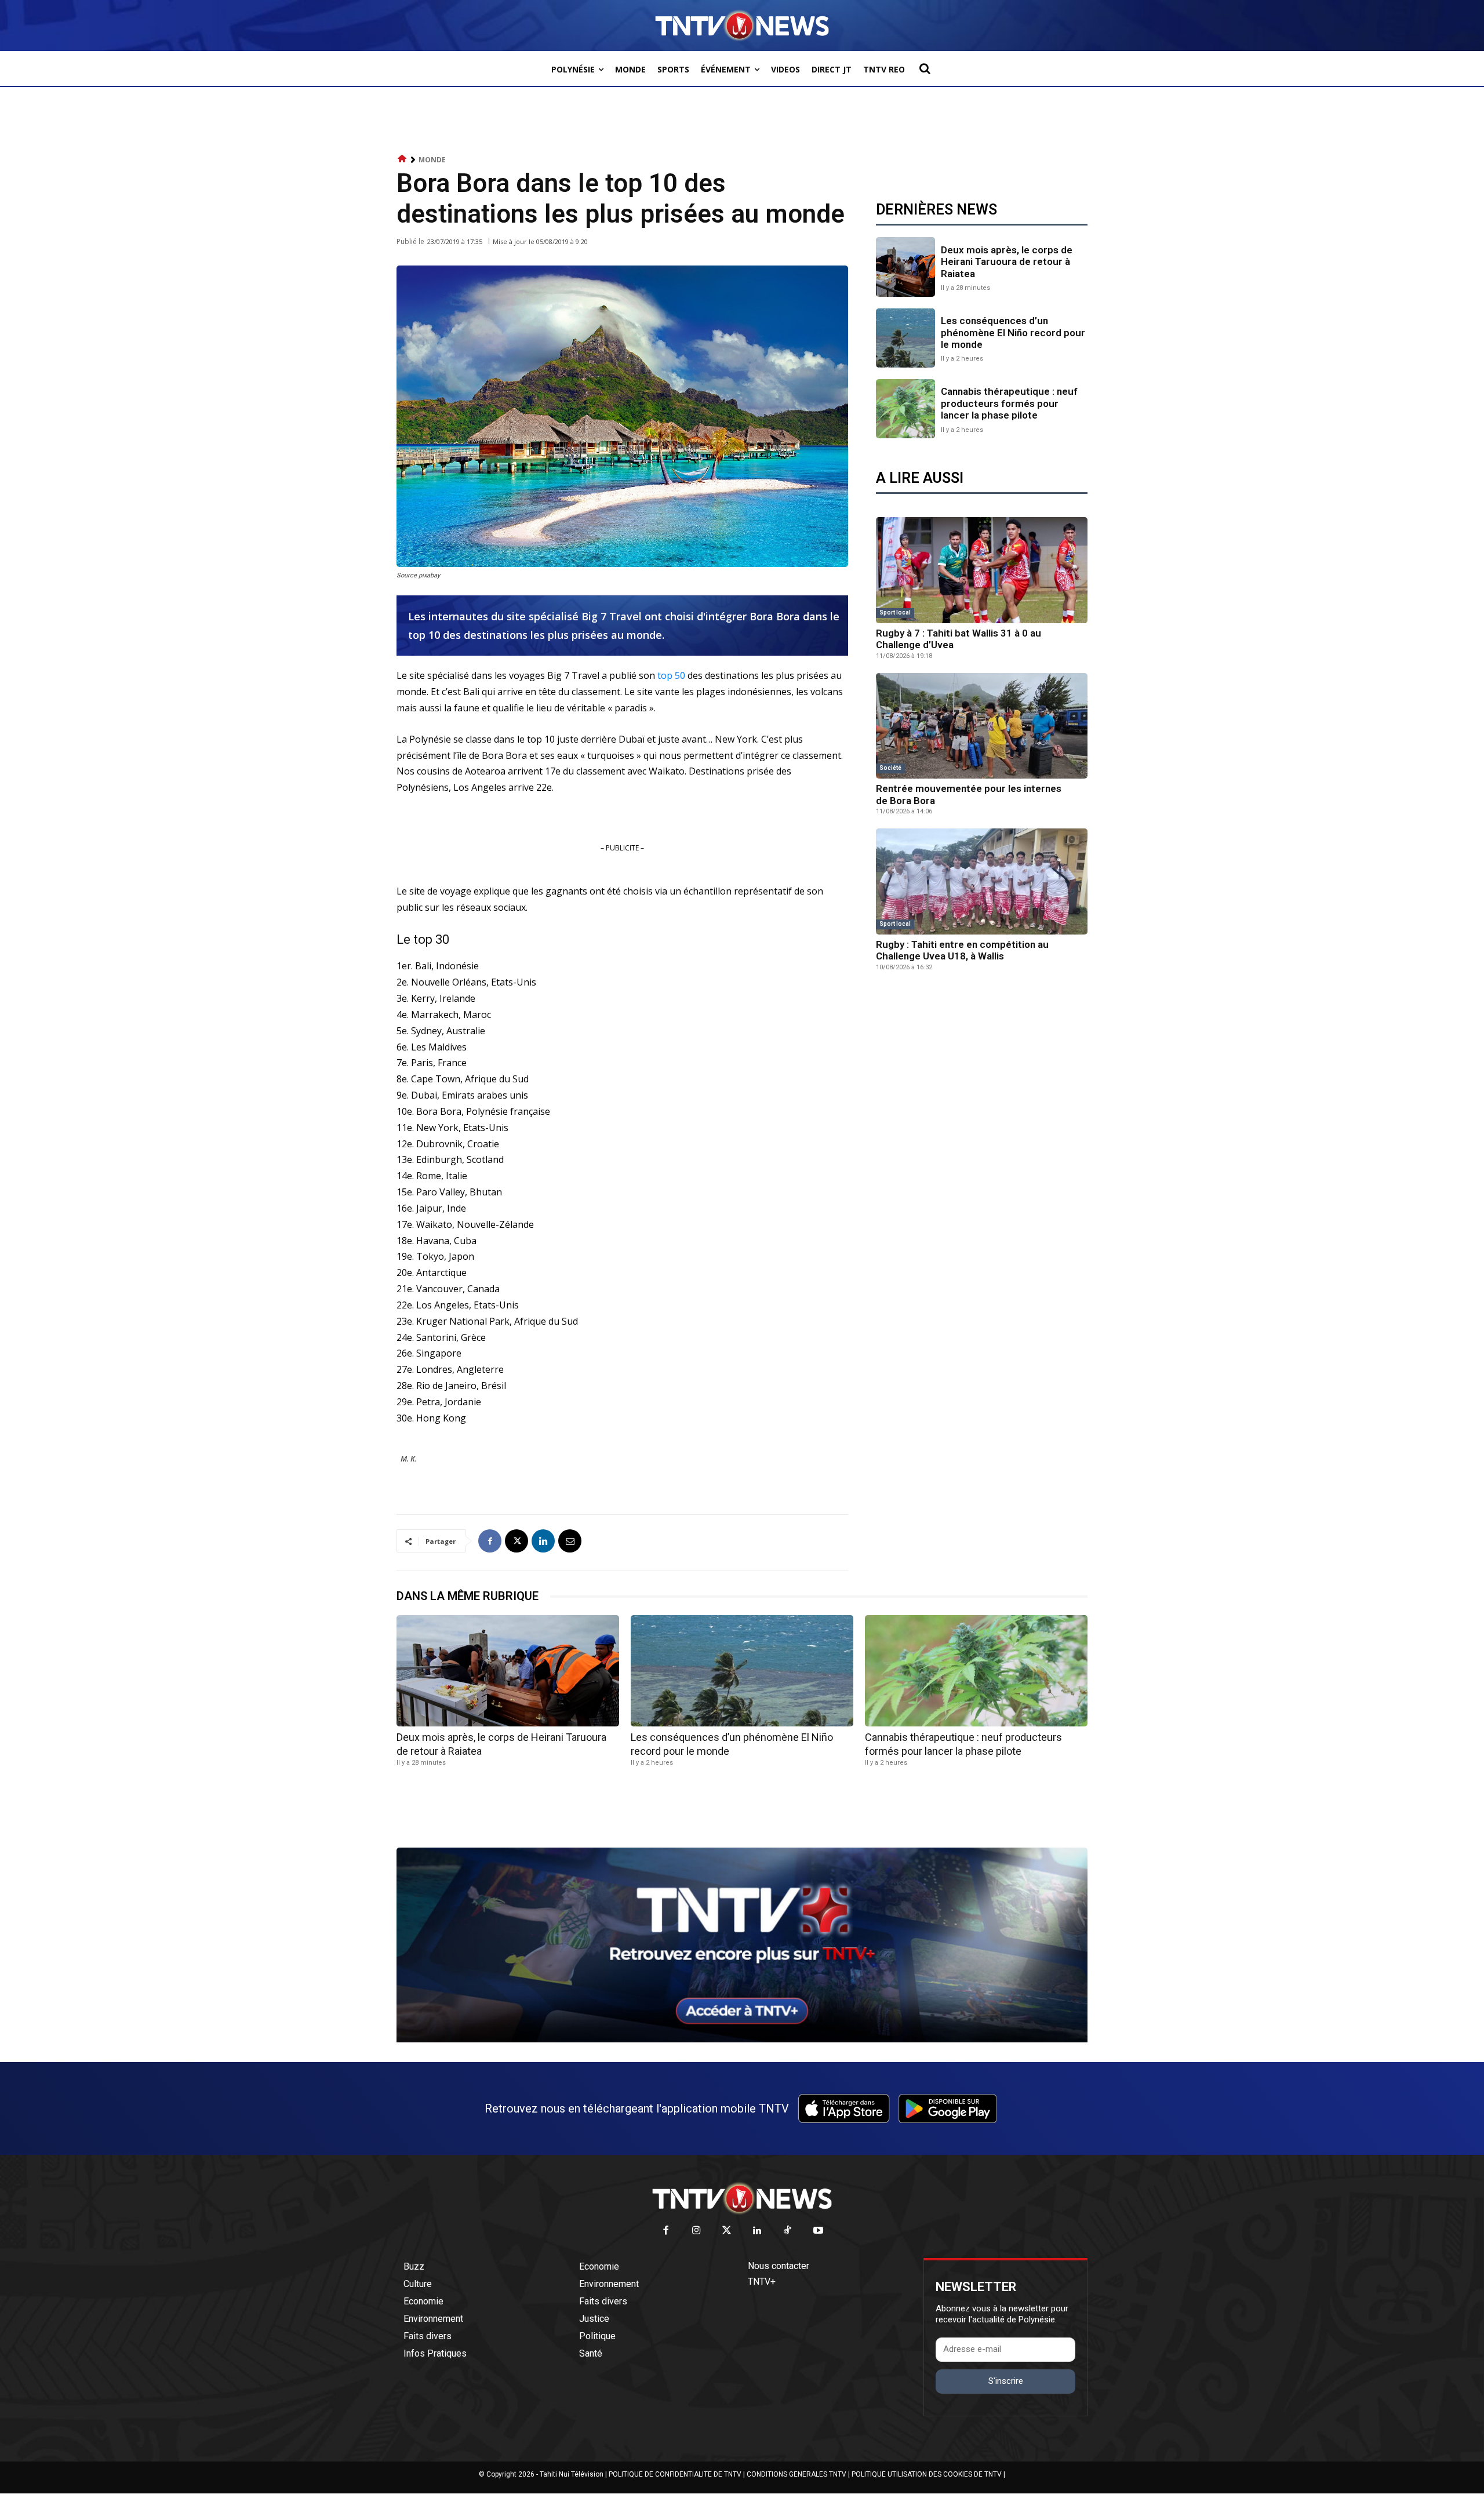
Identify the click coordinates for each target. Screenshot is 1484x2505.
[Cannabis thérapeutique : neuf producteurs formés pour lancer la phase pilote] (905, 409)
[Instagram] (696, 2231)
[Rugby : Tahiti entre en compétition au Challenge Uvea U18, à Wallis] (982, 881)
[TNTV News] (742, 2198)
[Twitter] (727, 2231)
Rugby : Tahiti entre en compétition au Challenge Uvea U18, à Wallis (962, 950)
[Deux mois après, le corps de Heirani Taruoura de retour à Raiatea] (905, 267)
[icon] (402, 159)
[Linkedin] (543, 1541)
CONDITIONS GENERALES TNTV (796, 2474)
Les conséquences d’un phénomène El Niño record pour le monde (1013, 332)
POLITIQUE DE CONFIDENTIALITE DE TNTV (675, 2474)
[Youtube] (818, 2231)
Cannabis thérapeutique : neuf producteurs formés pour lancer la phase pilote (1009, 403)
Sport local (895, 612)
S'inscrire (1006, 2381)
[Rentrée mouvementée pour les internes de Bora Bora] (982, 726)
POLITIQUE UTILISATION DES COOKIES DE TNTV (927, 2474)
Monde (432, 160)
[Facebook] (490, 1541)
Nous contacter (779, 2266)
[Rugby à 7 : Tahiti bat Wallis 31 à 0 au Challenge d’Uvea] (982, 570)
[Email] (570, 1541)
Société (890, 768)
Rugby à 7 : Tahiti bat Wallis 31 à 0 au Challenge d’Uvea (959, 639)
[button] (925, 68)
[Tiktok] (788, 2231)
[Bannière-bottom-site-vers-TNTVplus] (742, 2039)
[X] (517, 1541)
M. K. (409, 1459)
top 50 (671, 675)
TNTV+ (762, 2282)
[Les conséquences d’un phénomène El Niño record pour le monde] (905, 338)
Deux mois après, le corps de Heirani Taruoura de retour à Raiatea (1007, 262)
